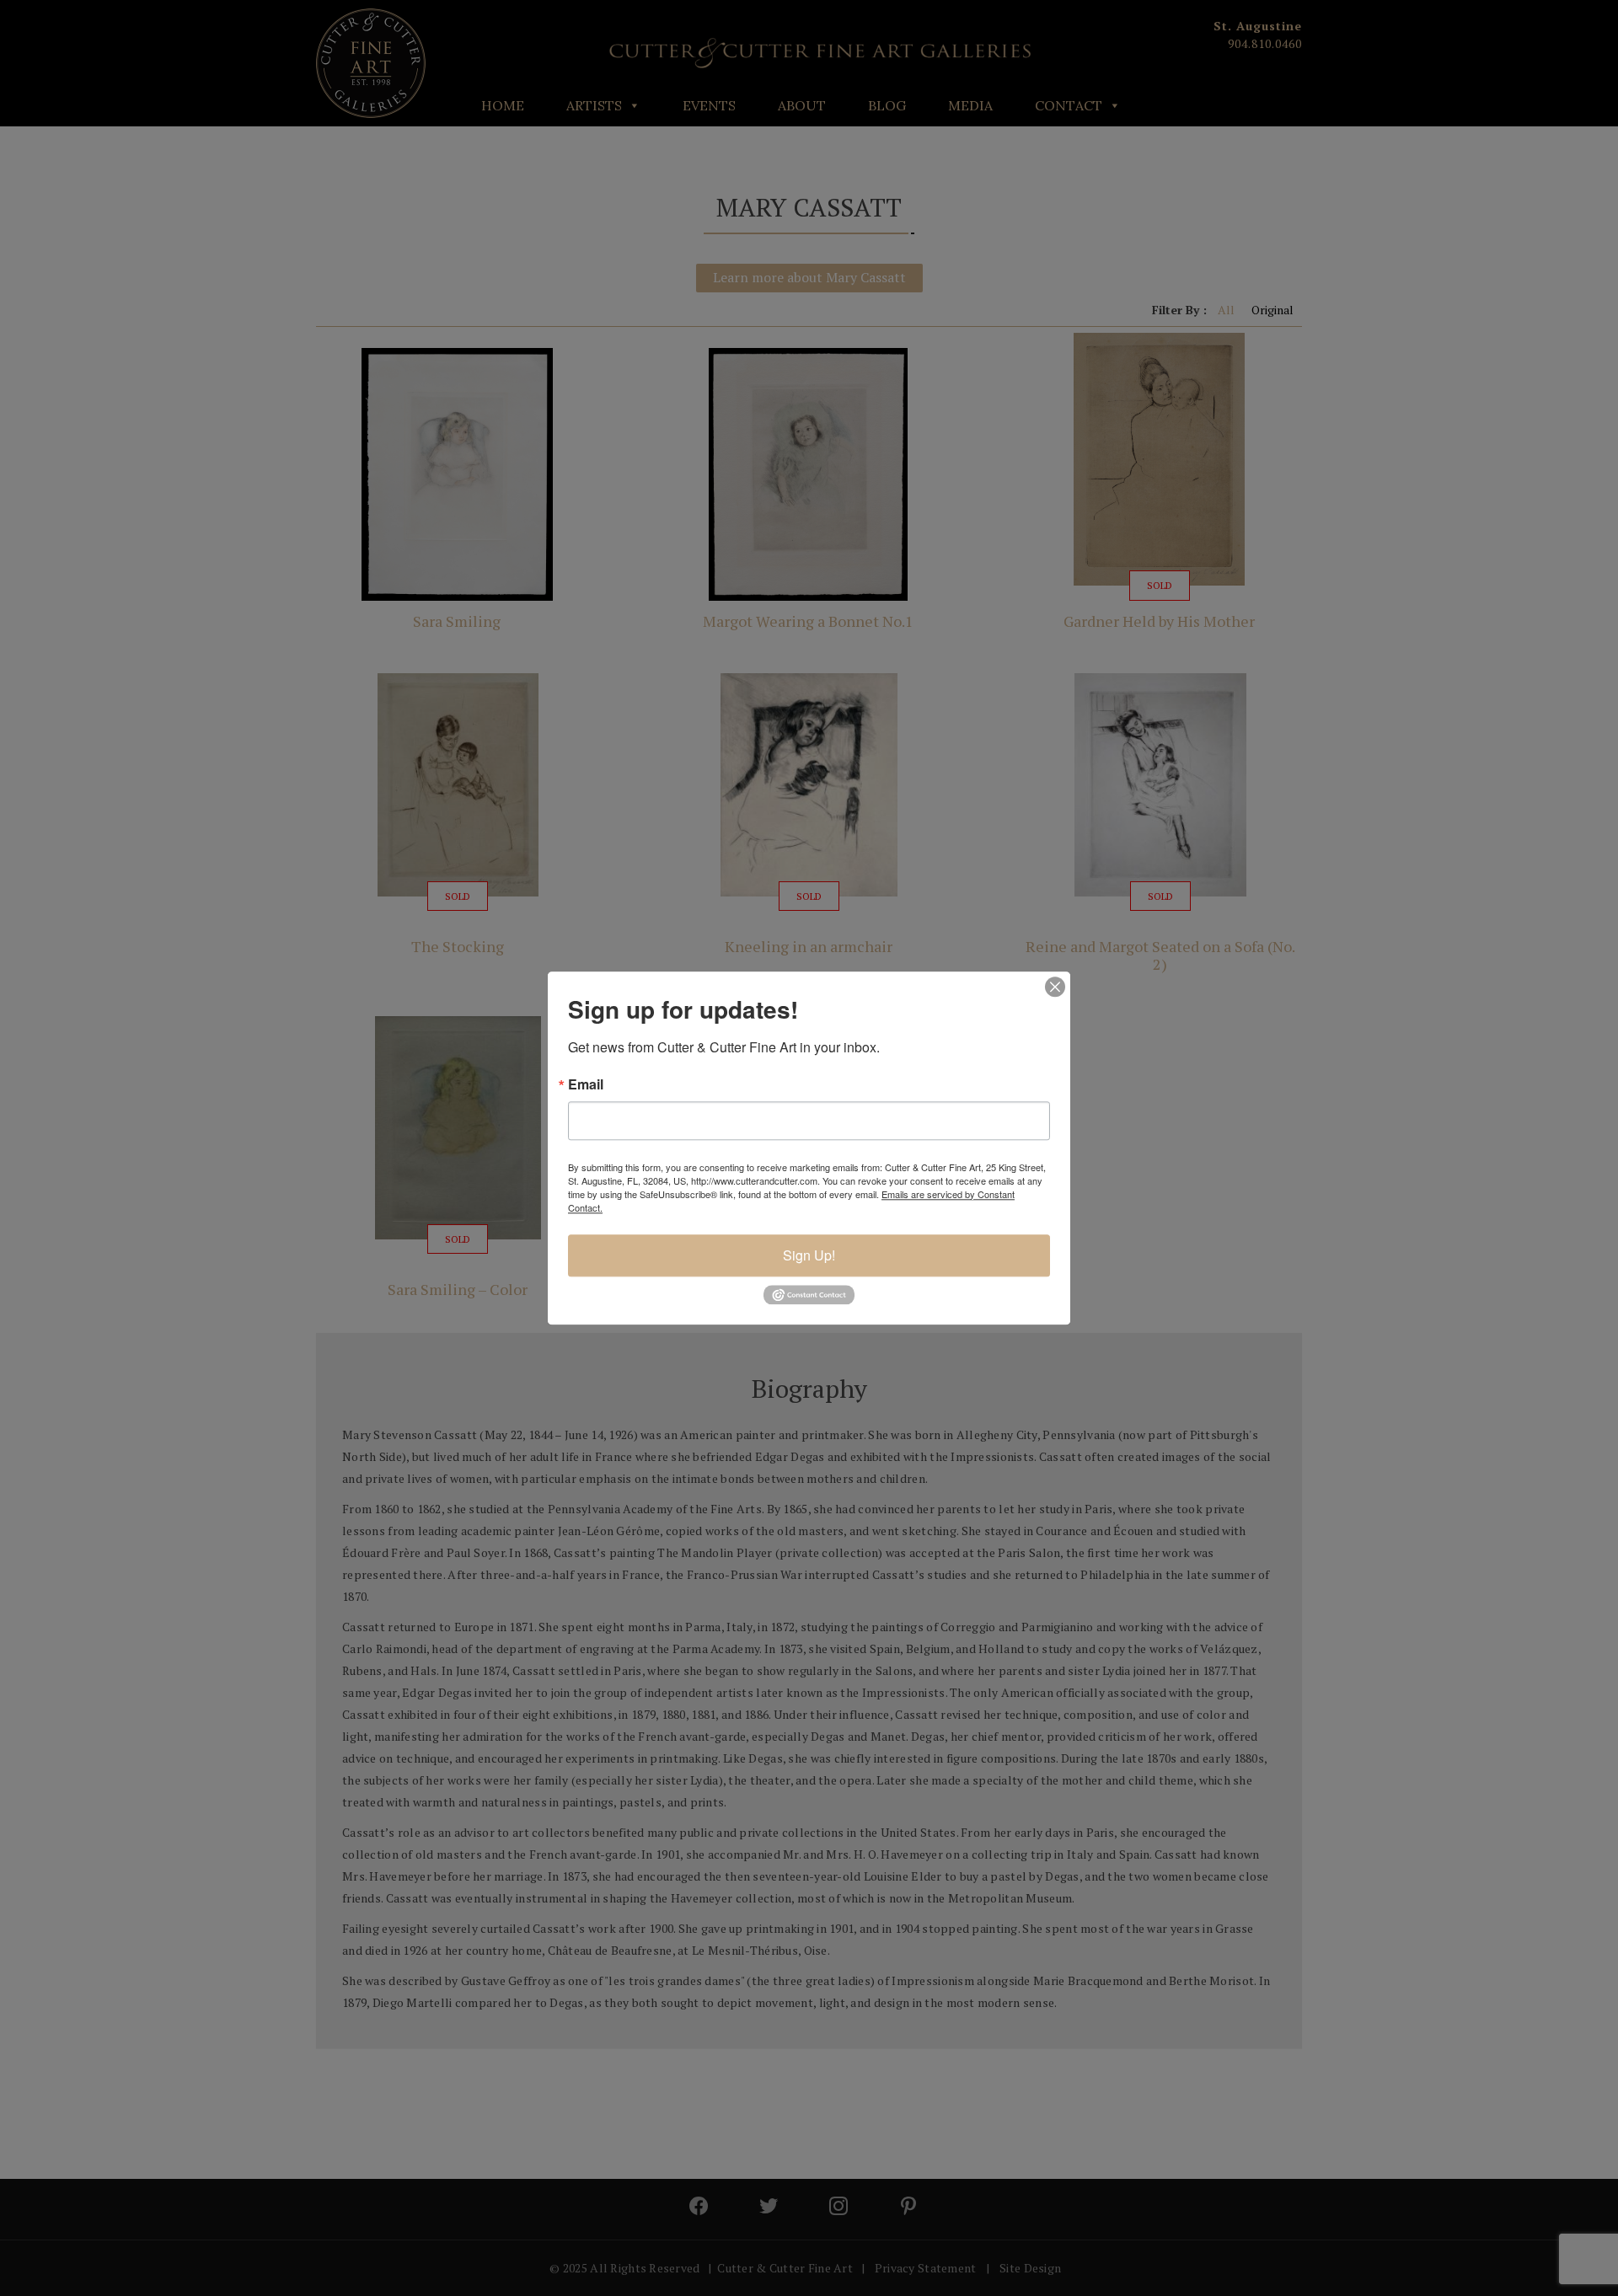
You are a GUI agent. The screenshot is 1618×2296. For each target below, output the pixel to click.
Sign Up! (809, 1255)
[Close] (1055, 987)
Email (586, 1084)
